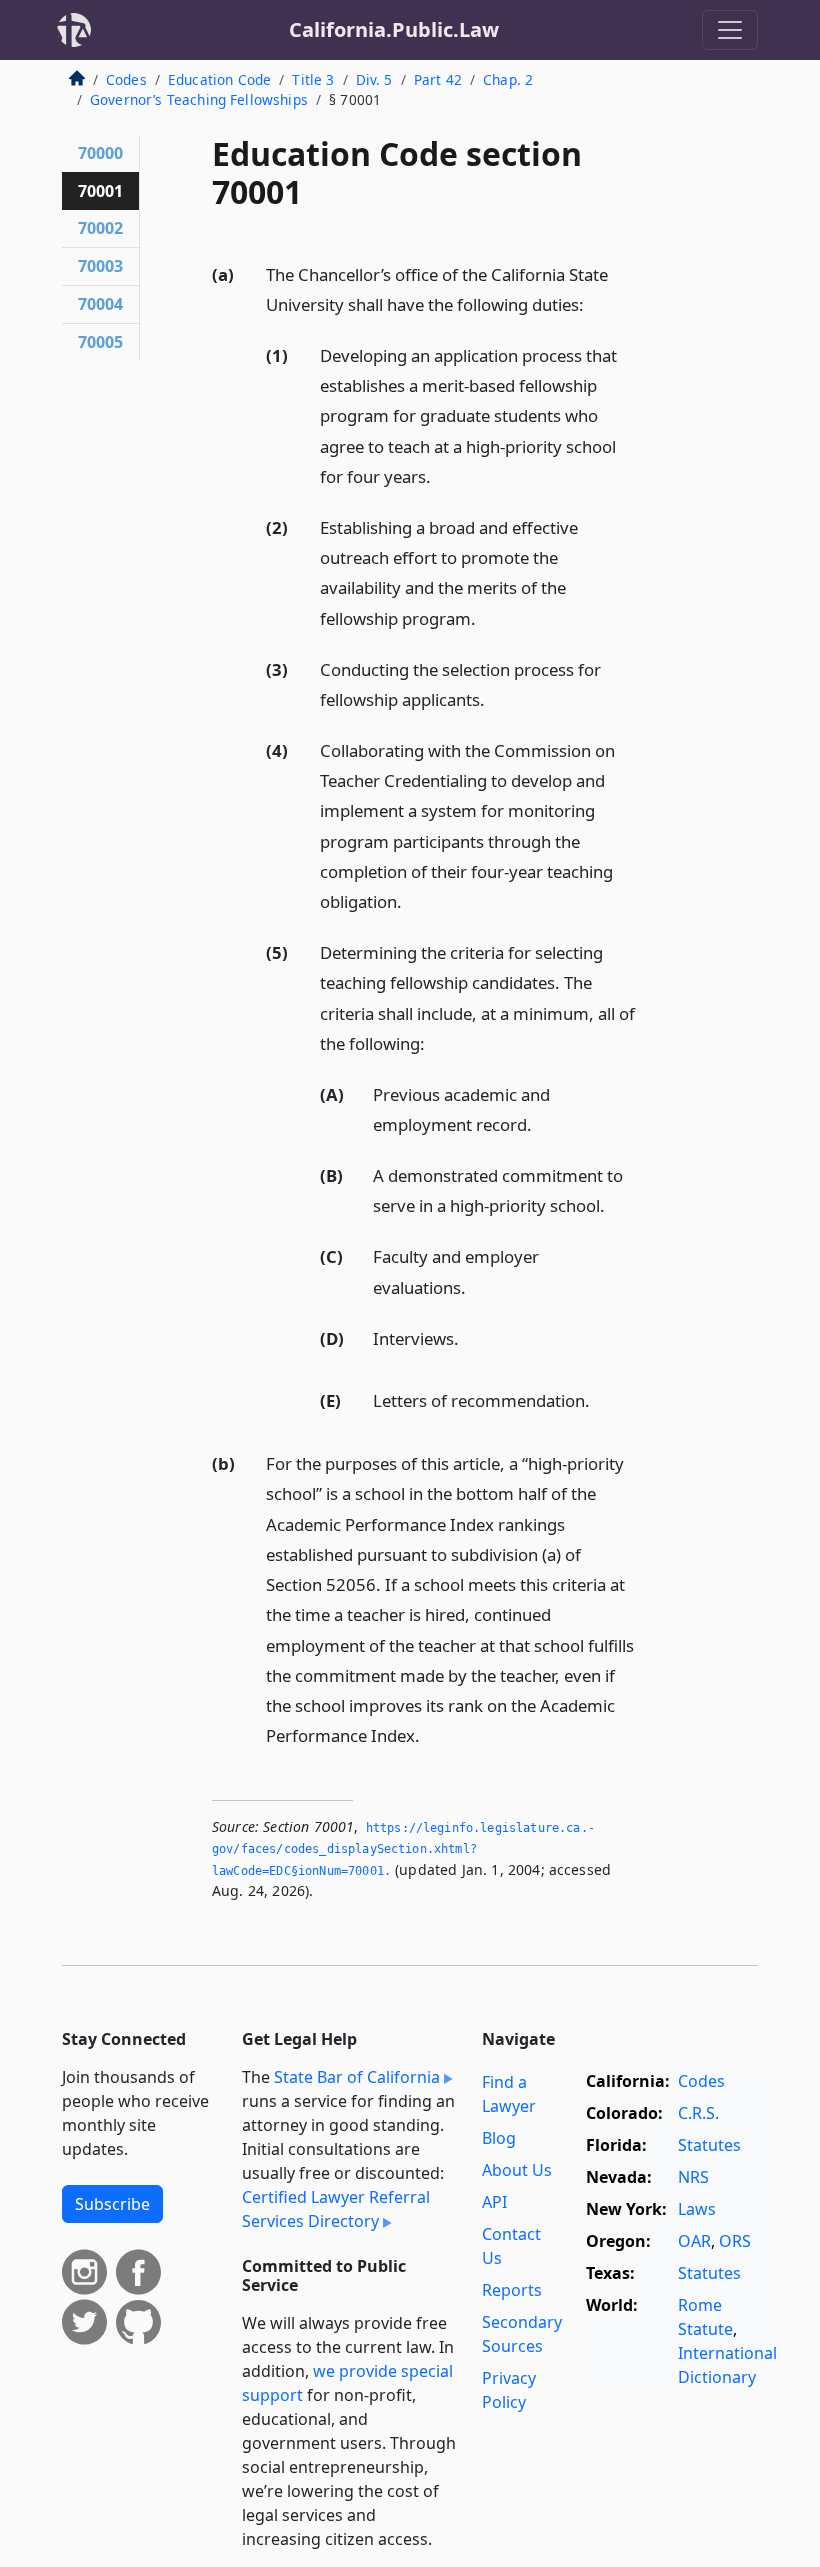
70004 (100, 304)
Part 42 (438, 79)
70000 (100, 153)
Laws (697, 2209)
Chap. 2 (508, 79)
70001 (100, 191)
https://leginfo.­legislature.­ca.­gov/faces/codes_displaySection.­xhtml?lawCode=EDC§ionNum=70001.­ (403, 1849)
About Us (517, 2170)
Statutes (709, 2145)
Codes (126, 79)
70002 (100, 228)
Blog (499, 2138)
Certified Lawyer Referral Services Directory (336, 2209)
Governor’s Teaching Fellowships (199, 99)
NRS (693, 2177)
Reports (512, 2290)
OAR (694, 2241)
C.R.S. (698, 2113)
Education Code (219, 79)
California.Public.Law (394, 29)
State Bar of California (357, 2077)
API (494, 2202)
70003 (100, 266)
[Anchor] (595, 303)
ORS (735, 2241)
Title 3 (313, 79)
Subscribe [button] (112, 2204)
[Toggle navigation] (730, 30)
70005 (100, 342)
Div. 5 (374, 79)
